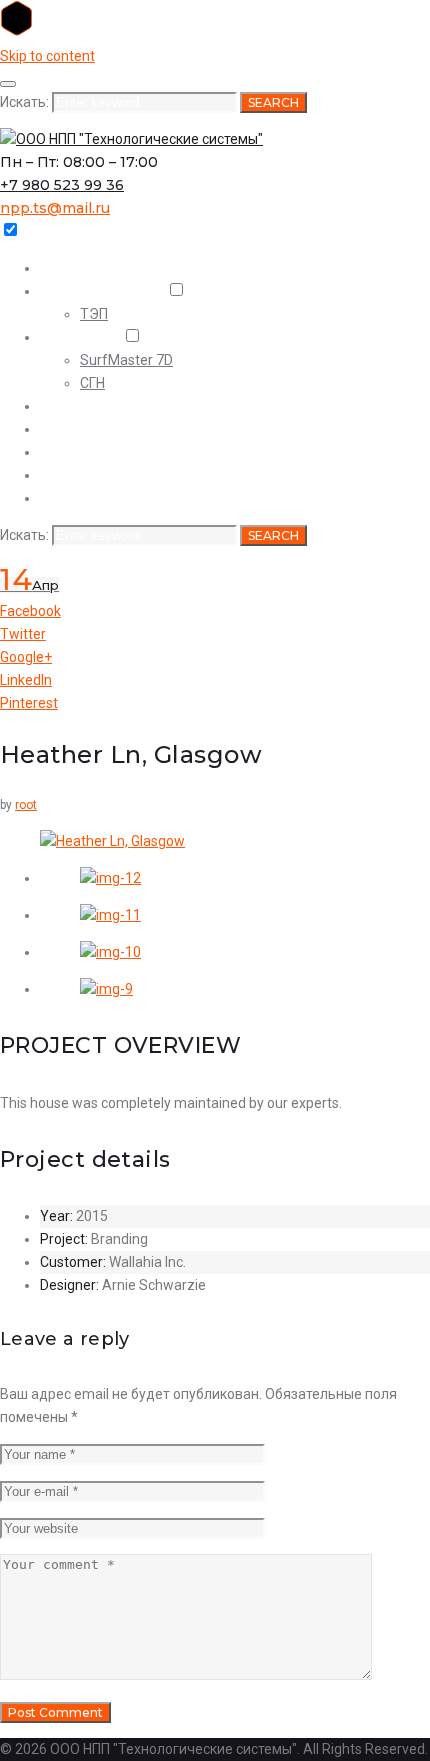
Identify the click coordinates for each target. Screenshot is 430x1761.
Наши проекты (87, 406)
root (26, 805)
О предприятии (90, 291)
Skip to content (47, 56)
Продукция (76, 475)
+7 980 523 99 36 (62, 185)
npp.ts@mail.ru (55, 208)
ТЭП (94, 314)
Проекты (68, 337)
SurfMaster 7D (126, 360)
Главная (66, 268)
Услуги (62, 452)
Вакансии (71, 498)
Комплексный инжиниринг (127, 429)
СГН (92, 383)
